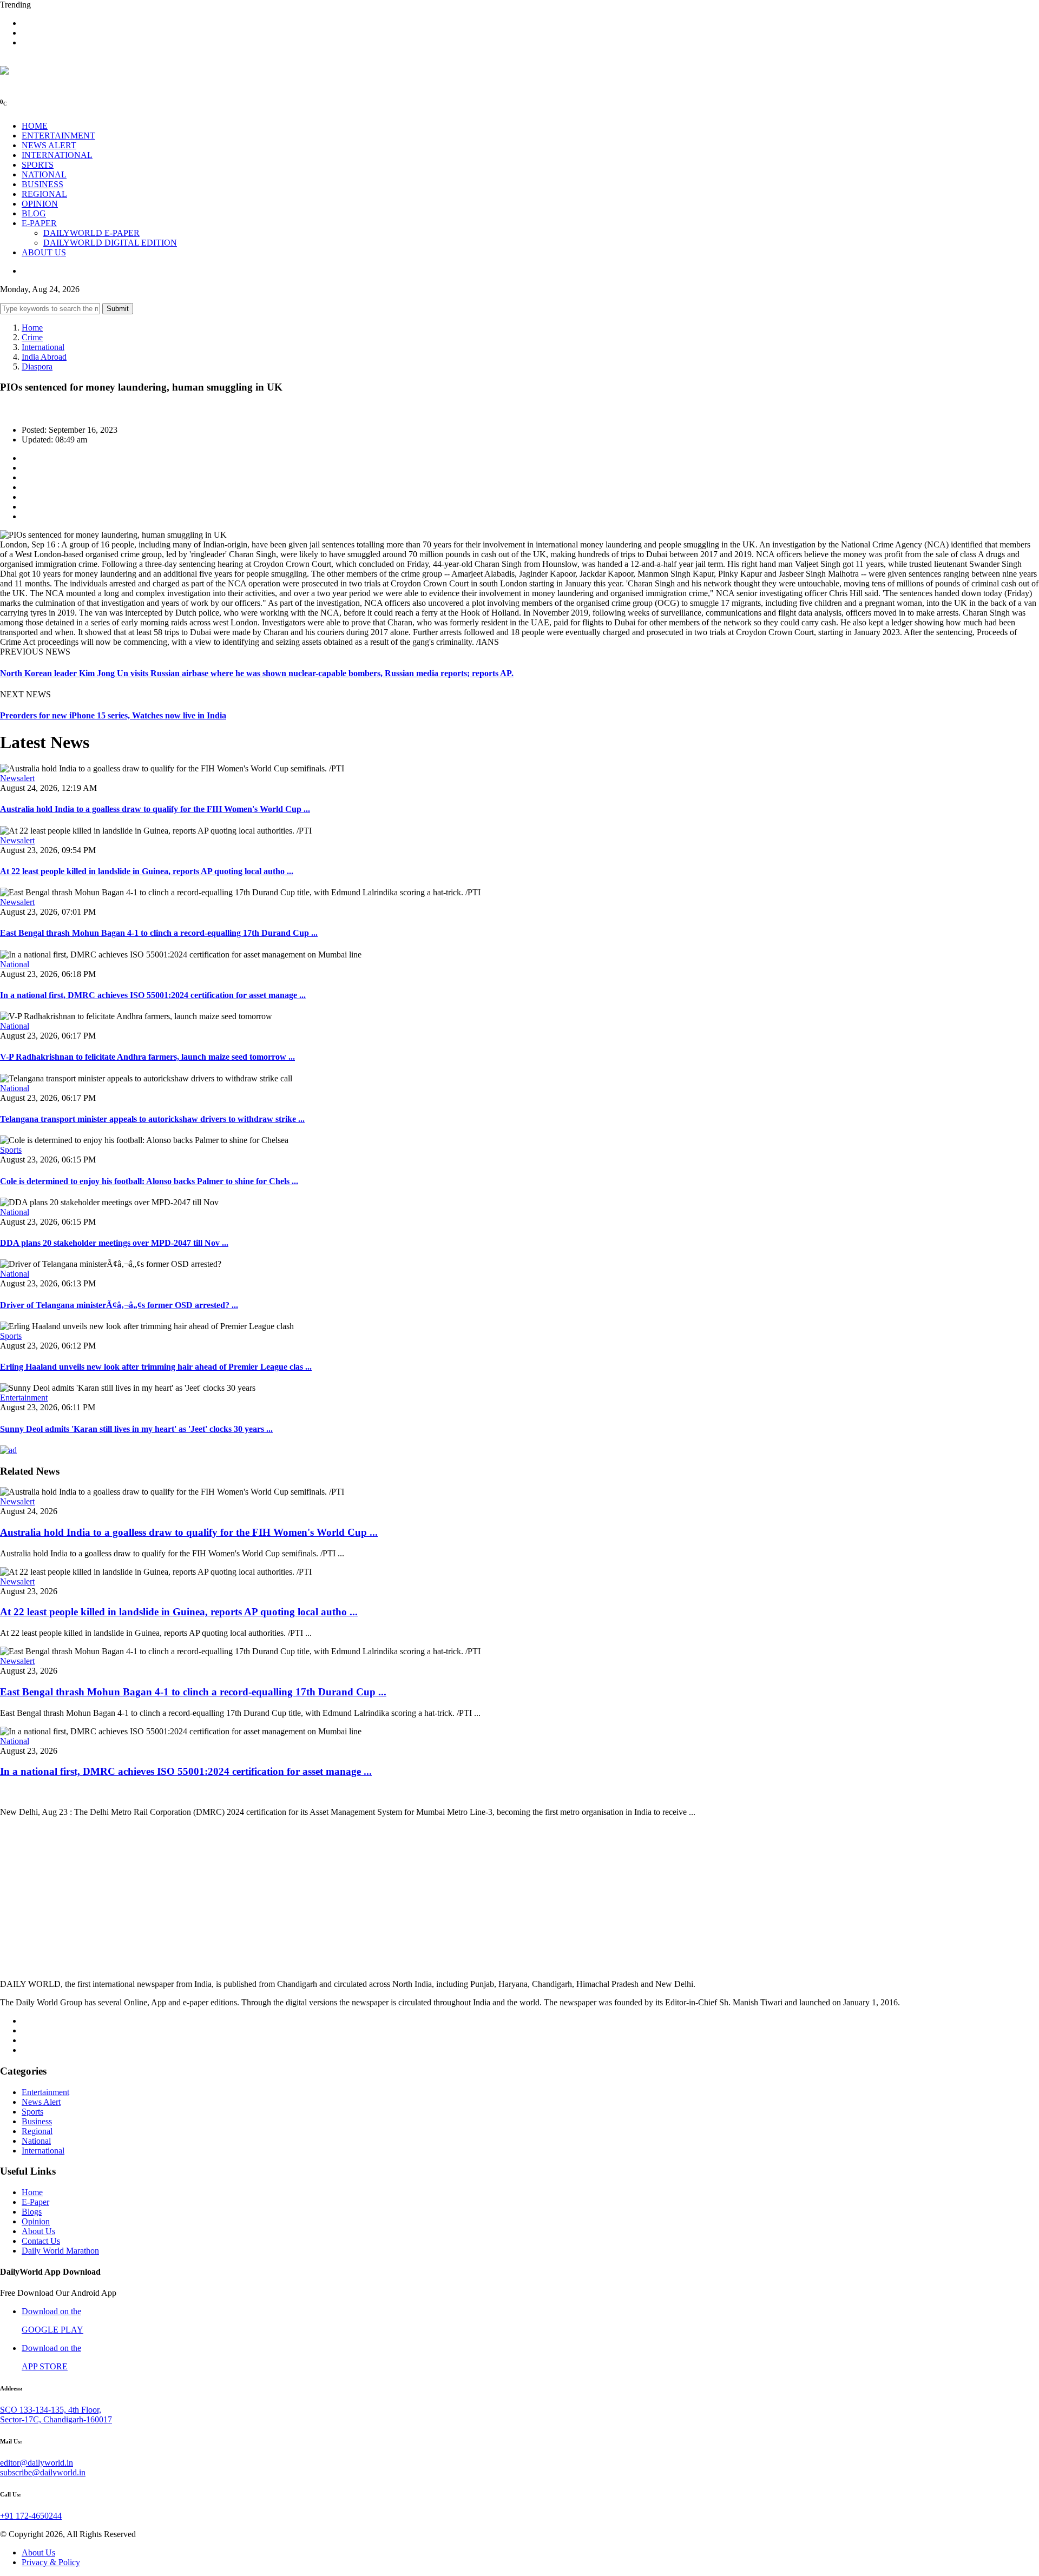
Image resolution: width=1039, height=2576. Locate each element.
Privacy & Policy (51, 2562)
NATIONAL (44, 174)
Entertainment (24, 1398)
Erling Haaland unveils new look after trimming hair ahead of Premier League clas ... (156, 1367)
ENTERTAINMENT (58, 136)
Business (37, 2121)
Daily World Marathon (60, 2251)
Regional (37, 2131)
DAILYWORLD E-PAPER (91, 233)
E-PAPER (39, 223)
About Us (38, 2231)
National (15, 964)
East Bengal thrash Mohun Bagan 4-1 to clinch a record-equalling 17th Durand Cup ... (159, 933)
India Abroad (44, 357)
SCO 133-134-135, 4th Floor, (51, 2410)
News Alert (41, 2102)
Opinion (36, 2221)
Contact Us (41, 2241)
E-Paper (35, 2202)
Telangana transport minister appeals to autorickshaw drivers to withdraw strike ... (152, 1119)
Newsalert (17, 778)
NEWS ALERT (49, 145)
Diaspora (37, 366)
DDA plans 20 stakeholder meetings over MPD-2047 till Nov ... (114, 1243)
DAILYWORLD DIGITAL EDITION (110, 243)
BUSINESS (42, 184)
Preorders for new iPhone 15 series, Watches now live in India (113, 715)
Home (32, 328)
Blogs (32, 2212)
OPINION (40, 204)
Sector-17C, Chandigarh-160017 (56, 2419)
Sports (11, 1150)
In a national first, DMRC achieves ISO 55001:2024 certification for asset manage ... (153, 995)
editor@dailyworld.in (37, 2463)
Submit (118, 309)
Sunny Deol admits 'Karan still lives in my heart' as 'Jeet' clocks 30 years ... (136, 1429)
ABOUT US (44, 252)
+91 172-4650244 (31, 2516)
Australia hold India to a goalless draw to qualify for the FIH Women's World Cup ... (155, 809)
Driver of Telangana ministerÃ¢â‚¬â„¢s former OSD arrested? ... (119, 1305)
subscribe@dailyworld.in (43, 2472)
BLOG (34, 213)
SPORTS (38, 165)
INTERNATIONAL (57, 155)
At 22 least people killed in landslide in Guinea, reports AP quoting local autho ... (147, 871)
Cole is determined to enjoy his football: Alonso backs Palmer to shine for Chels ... (149, 1181)
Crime (32, 337)
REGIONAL (44, 194)
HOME (35, 126)
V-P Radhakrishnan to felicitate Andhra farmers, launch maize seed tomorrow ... (147, 1057)
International (43, 347)
